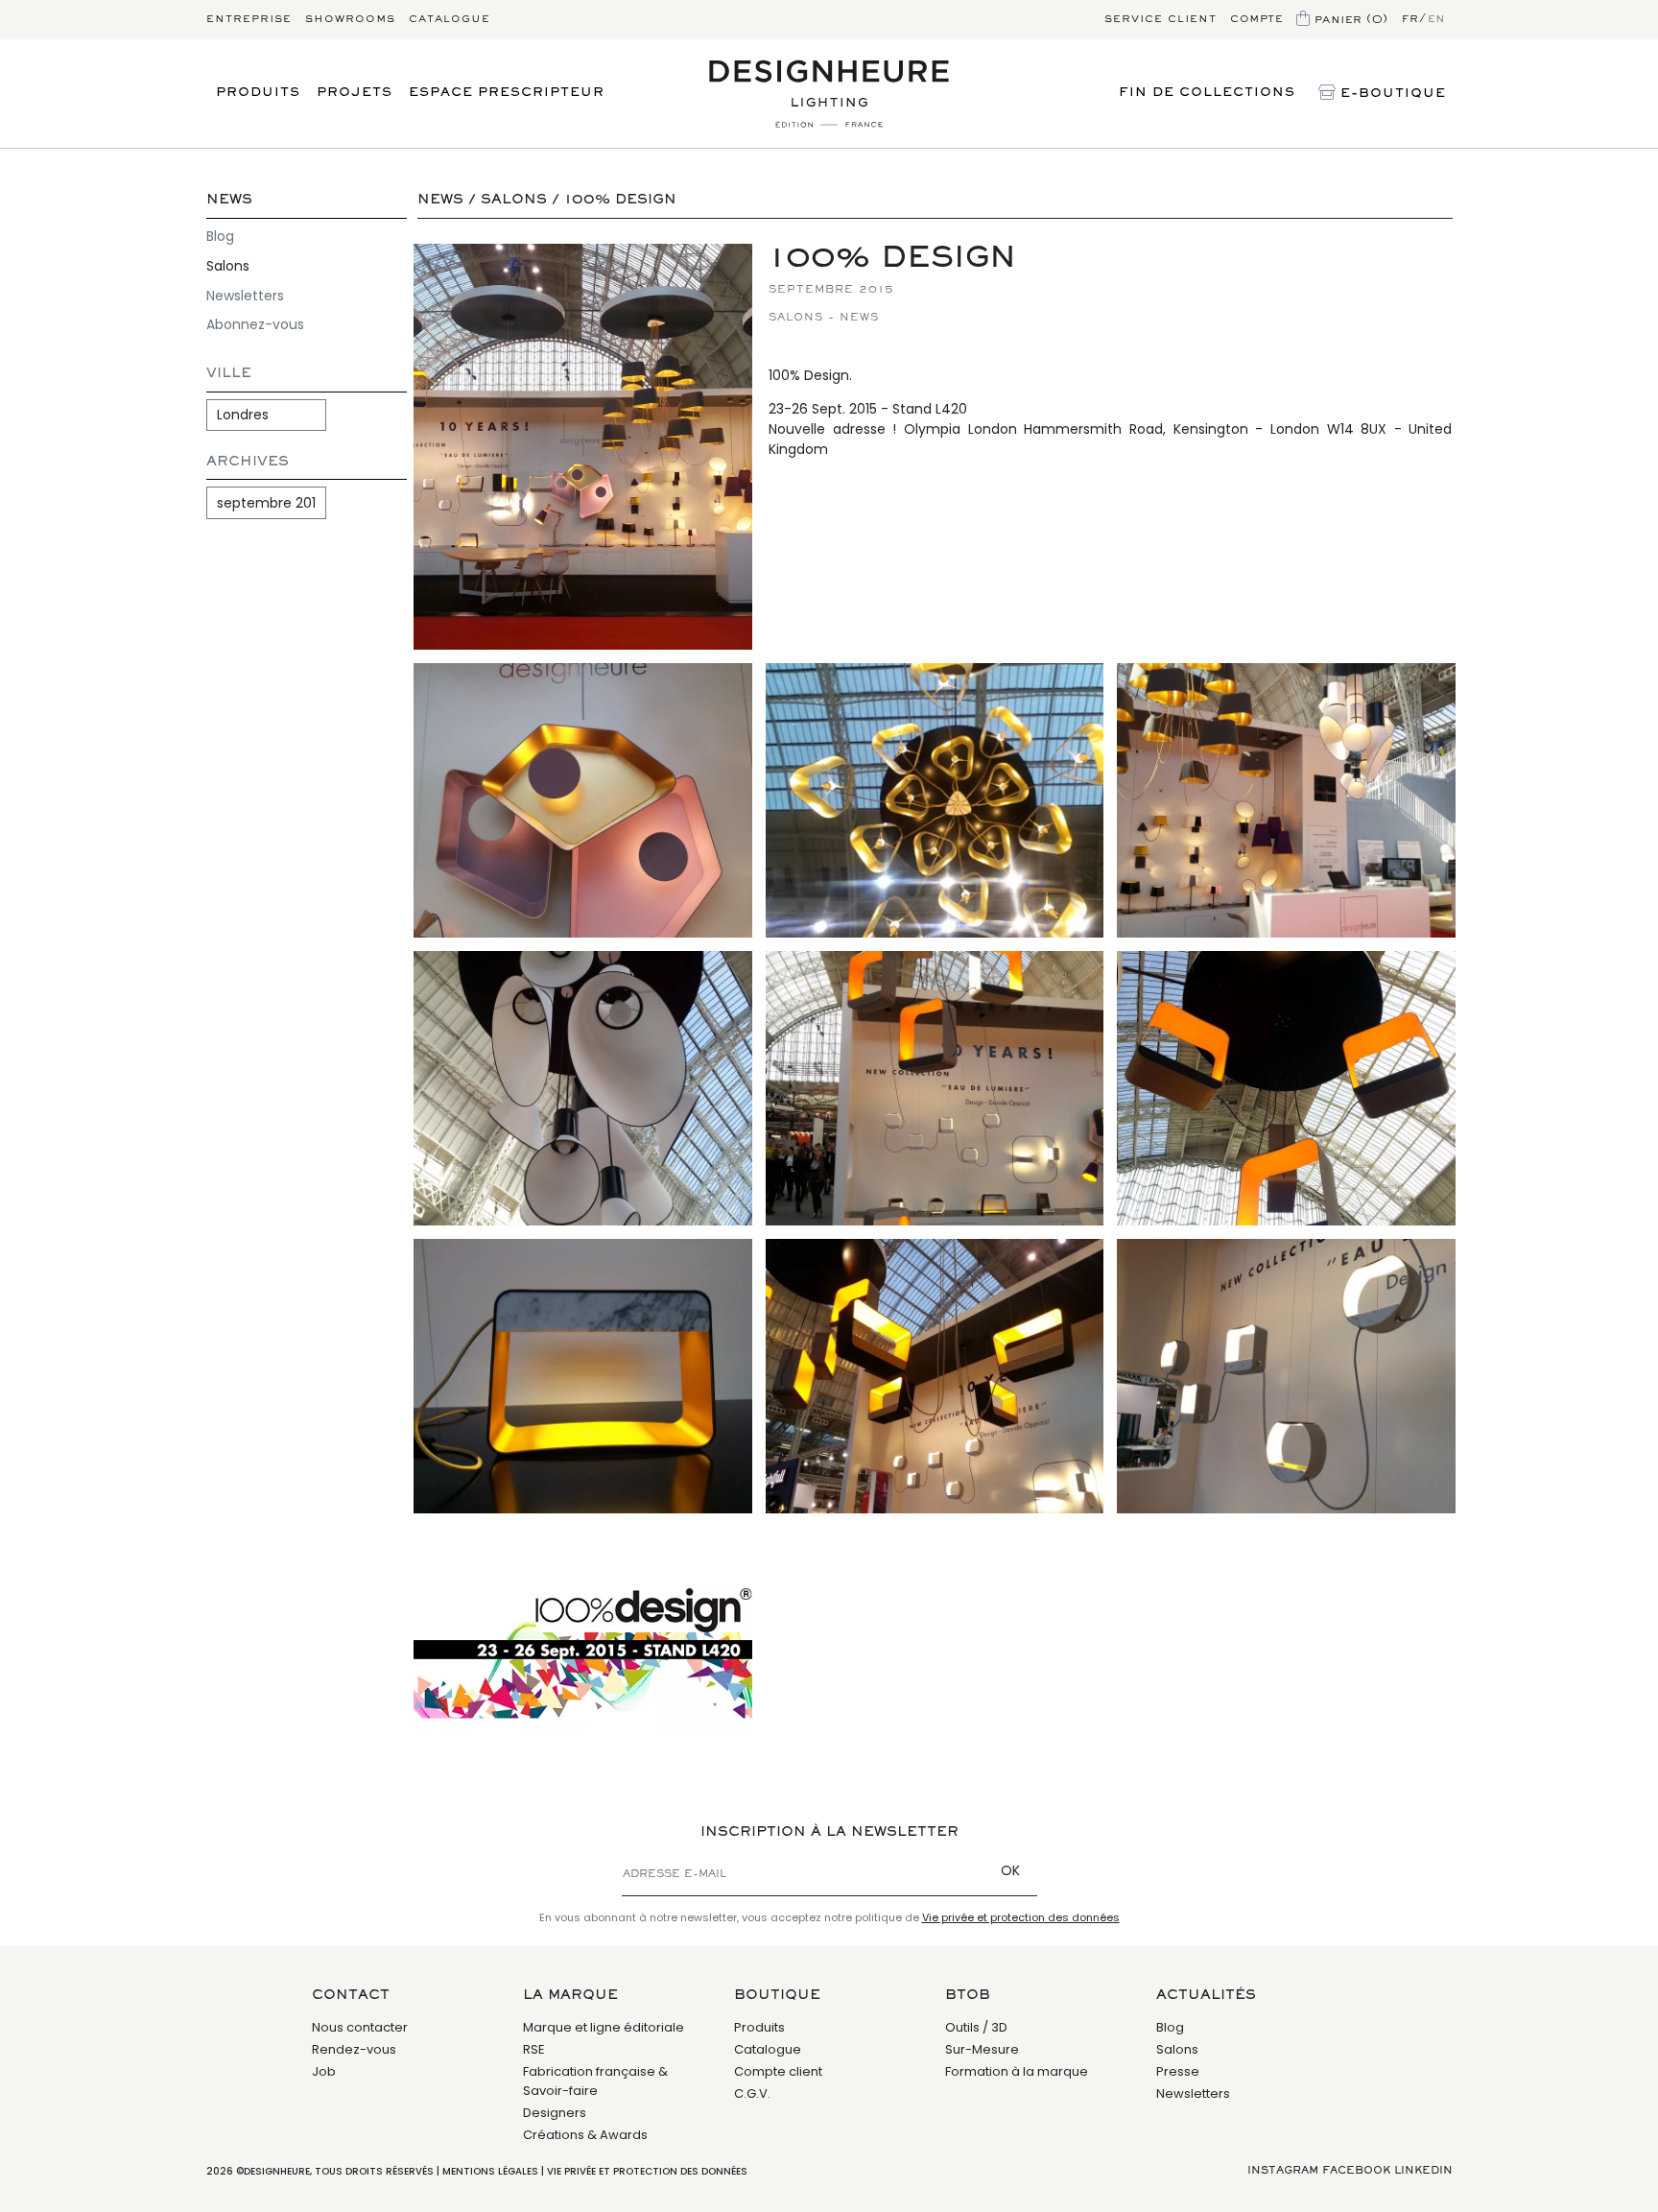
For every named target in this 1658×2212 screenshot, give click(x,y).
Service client (1161, 19)
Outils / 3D (976, 2027)
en (1437, 19)
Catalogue (450, 19)
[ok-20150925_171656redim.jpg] (583, 1376)
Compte (1256, 19)
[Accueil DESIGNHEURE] (829, 94)
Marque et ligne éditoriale (604, 2027)
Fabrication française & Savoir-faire (595, 2081)
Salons (228, 266)
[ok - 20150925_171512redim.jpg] (583, 800)
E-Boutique (1391, 94)
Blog (220, 236)
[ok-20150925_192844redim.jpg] (935, 1376)
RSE (534, 2049)
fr (1410, 19)
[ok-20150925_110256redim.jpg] (1286, 1088)
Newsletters (245, 296)
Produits (258, 93)
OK (1010, 1870)
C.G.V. (752, 2093)
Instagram (1283, 2171)
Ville (229, 374)
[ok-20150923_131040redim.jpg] (1286, 800)
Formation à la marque (1017, 2071)
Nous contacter (360, 2027)
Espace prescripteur (507, 93)
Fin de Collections (1207, 93)
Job (324, 2071)
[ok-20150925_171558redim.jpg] (1286, 1376)
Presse (1178, 2071)
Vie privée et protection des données (1021, 1917)
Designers (555, 2113)
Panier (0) (1349, 19)
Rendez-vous (354, 2049)
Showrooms (350, 19)
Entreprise (249, 19)
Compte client (778, 2071)
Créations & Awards (585, 2135)
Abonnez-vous (255, 324)
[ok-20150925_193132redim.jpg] (935, 800)
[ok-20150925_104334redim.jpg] (583, 1088)
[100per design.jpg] (583, 1629)
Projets (355, 93)
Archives (248, 462)
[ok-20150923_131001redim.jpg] (935, 1088)
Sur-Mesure (982, 2049)
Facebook (1356, 2171)
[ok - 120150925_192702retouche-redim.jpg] (583, 447)
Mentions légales (490, 2171)
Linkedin (1423, 2171)
